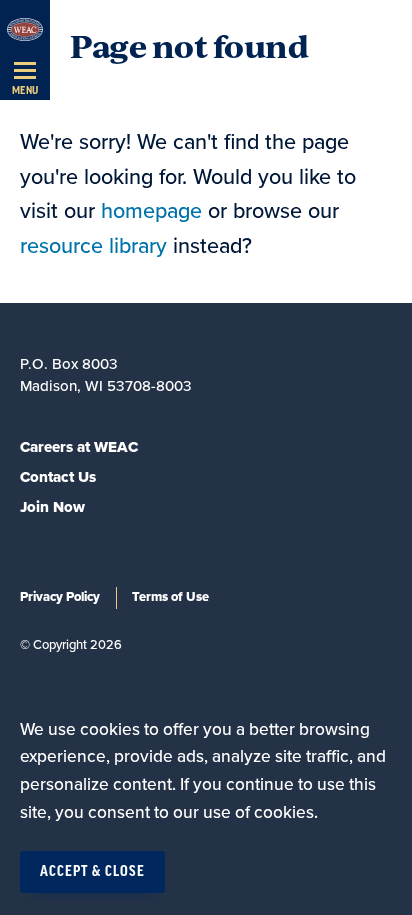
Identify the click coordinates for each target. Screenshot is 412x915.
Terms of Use (170, 597)
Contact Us (58, 477)
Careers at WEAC (79, 447)
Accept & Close (92, 872)
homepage (151, 211)
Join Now (52, 507)
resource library (93, 246)
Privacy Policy (60, 597)
